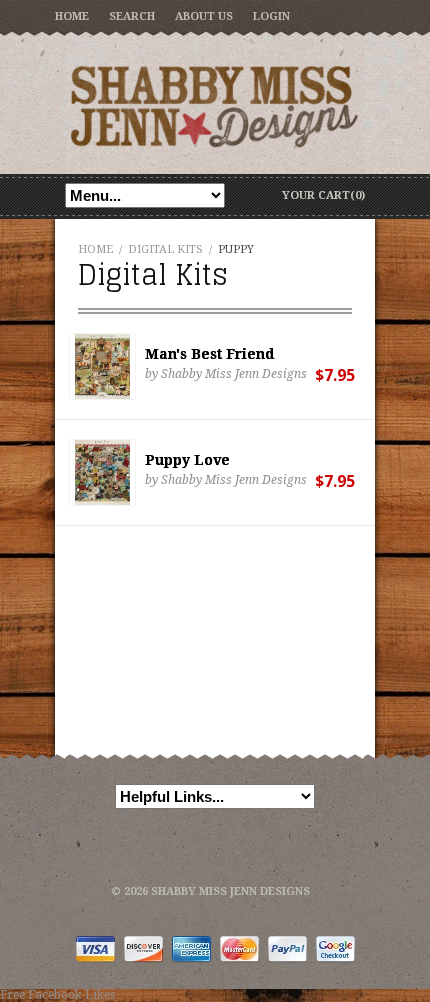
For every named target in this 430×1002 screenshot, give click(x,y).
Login (271, 16)
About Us (204, 16)
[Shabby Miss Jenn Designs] (215, 106)
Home (72, 16)
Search (132, 16)
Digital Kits (165, 249)
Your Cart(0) (323, 195)
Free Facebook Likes (57, 995)
